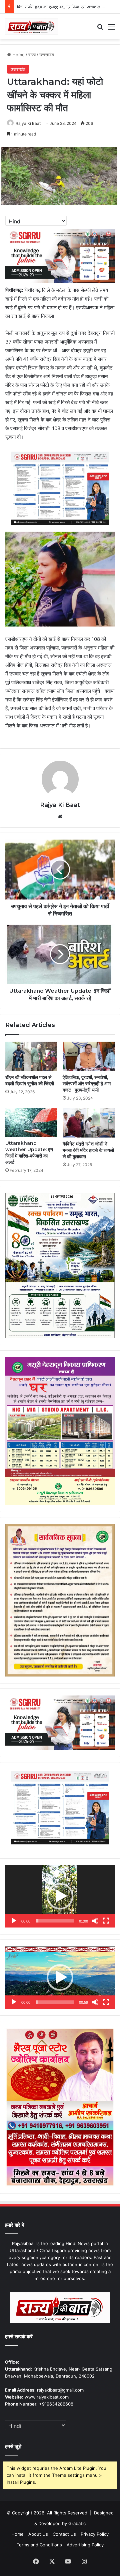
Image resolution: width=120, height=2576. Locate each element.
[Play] (14, 1921)
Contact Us (64, 2534)
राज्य (32, 55)
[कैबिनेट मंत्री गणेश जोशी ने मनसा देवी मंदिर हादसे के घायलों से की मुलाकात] (89, 1123)
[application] (60, 1896)
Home (18, 55)
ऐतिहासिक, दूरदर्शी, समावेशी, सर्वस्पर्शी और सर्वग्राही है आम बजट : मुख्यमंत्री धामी (87, 1084)
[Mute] (95, 1921)
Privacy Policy (95, 2534)
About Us (38, 2534)
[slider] (55, 1921)
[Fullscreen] (106, 1921)
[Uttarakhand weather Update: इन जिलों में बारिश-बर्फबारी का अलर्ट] (31, 1123)
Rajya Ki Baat (28, 123)
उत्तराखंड (47, 55)
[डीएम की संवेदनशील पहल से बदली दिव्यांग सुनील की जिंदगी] (31, 1056)
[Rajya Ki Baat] (32, 26)
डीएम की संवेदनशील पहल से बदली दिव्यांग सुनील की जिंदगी (30, 1080)
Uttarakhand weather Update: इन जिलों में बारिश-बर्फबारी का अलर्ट (29, 1153)
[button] (60, 1896)
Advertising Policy (85, 2545)
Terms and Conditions (39, 2545)
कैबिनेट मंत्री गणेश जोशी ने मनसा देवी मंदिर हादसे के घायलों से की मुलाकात (88, 1150)
